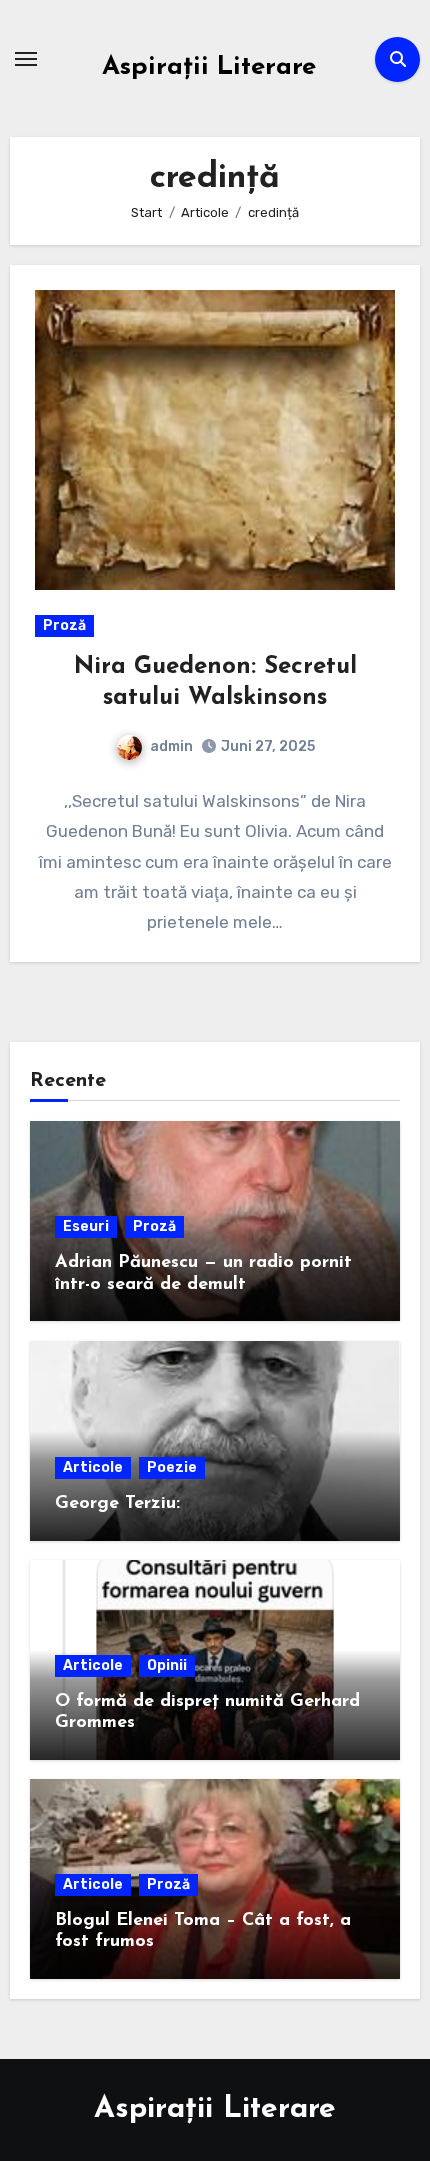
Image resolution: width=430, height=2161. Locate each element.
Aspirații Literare (209, 67)
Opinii (167, 1665)
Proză (64, 625)
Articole (93, 1467)
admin (171, 746)
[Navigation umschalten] (26, 59)
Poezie (172, 1467)
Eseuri (86, 1226)
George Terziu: (117, 1504)
